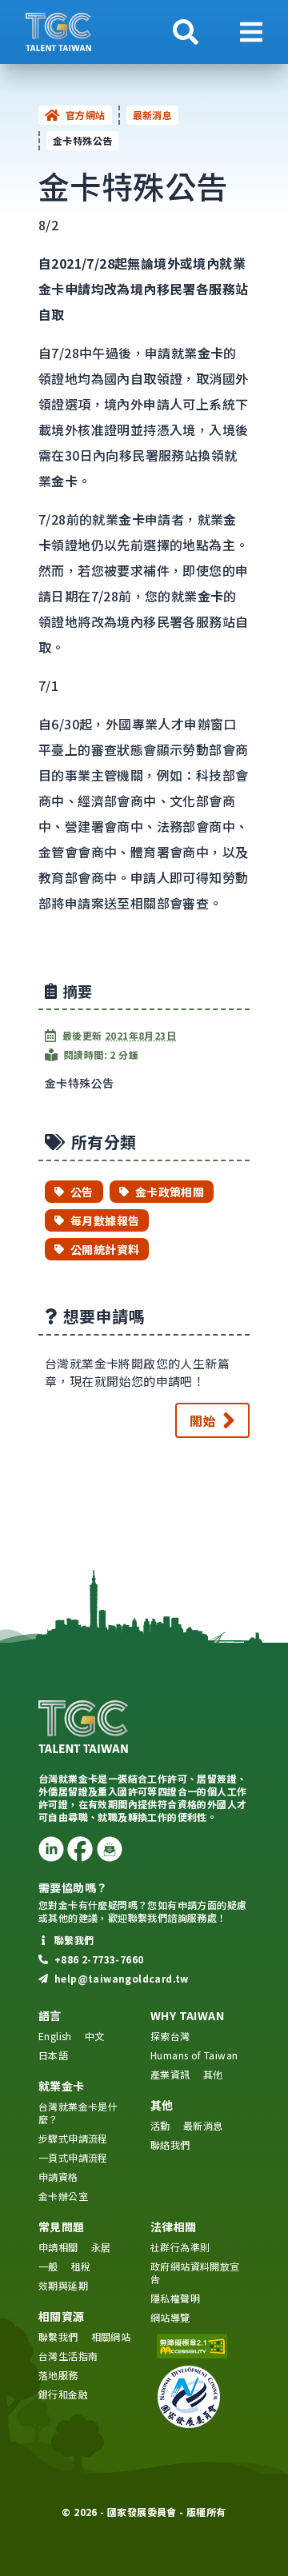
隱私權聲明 (175, 2298)
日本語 (53, 2055)
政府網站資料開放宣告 (195, 2272)
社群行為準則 (180, 2247)
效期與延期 (63, 2285)
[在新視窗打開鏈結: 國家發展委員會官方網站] (200, 2397)
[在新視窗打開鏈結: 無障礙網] (200, 2346)
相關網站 (111, 2336)
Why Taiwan (187, 2015)
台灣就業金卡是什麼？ (78, 2113)
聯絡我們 (170, 2145)
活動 (160, 2125)
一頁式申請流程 (73, 2157)
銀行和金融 (63, 2394)
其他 (213, 2074)
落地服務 (58, 2375)
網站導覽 (170, 2317)
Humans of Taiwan (194, 2055)
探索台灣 (170, 2036)
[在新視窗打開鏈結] (51, 1849)
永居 (101, 2247)
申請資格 (58, 2177)
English (55, 2036)
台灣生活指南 (68, 2356)
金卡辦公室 (63, 2196)
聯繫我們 (58, 2336)
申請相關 (58, 2247)
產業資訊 (170, 2074)
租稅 (81, 2266)
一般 (48, 2266)
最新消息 (153, 115)
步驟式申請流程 (73, 2138)
